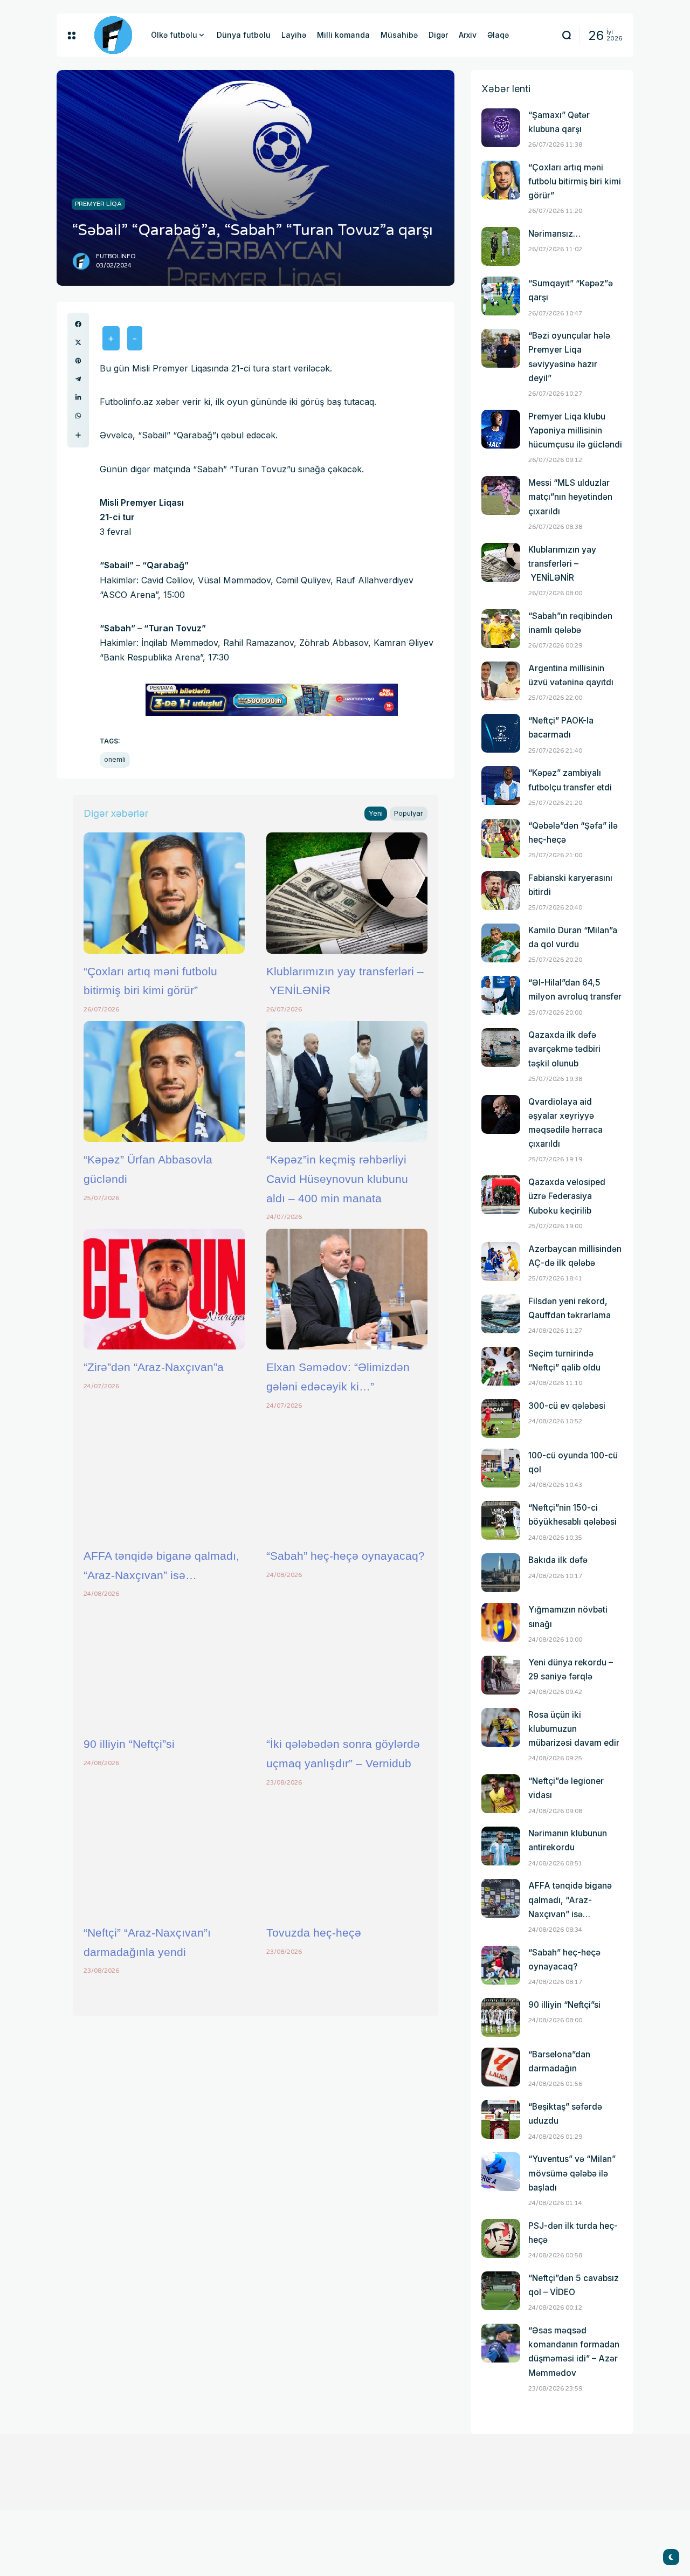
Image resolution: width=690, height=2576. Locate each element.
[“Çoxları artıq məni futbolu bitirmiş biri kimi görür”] (164, 893)
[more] (78, 435)
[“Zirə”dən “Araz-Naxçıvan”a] (164, 1289)
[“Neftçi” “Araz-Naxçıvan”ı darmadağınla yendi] (164, 1855)
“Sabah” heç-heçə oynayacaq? (346, 1556)
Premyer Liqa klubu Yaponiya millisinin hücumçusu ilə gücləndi (575, 431)
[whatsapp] (78, 416)
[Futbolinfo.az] (113, 35)
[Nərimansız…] (501, 246)
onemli (115, 759)
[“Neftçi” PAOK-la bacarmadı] (501, 733)
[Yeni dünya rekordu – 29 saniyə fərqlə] (501, 1675)
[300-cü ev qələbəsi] (501, 1418)
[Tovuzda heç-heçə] (347, 1855)
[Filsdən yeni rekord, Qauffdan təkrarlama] (501, 1314)
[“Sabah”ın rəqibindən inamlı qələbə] (501, 629)
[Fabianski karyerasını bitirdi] (501, 891)
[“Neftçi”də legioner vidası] (501, 1794)
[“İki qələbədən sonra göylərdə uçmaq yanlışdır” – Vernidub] (347, 1666)
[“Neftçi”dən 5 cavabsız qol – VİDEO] (501, 2291)
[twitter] (78, 342)
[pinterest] (78, 361)
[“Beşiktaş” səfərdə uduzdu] (501, 2119)
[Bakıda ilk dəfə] (501, 1573)
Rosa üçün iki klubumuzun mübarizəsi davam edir (574, 1729)
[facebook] (78, 324)
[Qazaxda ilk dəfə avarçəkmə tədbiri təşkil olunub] (501, 1048)
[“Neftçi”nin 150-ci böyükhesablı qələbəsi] (501, 1520)
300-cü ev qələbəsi (567, 1406)
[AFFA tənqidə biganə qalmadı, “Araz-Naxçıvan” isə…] (164, 1478)
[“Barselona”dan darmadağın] (501, 2067)
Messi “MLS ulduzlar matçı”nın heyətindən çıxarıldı (570, 497)
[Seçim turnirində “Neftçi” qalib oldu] (501, 1366)
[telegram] (78, 379)
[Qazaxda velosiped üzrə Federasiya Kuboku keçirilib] (501, 1195)
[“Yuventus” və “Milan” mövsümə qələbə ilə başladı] (501, 2172)
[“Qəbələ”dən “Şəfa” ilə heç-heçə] (501, 838)
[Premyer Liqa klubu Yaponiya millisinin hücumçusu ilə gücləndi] (501, 429)
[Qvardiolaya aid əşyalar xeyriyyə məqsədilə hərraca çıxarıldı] (501, 1114)
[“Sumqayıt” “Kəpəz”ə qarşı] (501, 296)
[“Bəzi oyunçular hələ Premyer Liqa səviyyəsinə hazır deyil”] (501, 348)
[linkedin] (78, 397)
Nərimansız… (554, 234)
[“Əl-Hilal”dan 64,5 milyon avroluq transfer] (501, 995)
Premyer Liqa (98, 204)
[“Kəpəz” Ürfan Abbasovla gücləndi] (164, 1082)
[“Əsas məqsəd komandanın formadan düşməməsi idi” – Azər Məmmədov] (501, 2343)
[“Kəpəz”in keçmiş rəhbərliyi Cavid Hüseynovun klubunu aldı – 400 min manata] (347, 1082)
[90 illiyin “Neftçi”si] (164, 1666)
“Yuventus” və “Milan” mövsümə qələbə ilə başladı (572, 2173)
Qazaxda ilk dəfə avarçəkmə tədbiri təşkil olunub (564, 1049)
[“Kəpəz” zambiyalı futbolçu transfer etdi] (501, 786)
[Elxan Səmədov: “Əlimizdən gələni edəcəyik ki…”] (347, 1289)
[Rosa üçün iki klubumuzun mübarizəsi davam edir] (501, 1727)
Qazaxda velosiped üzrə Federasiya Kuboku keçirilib (567, 1196)
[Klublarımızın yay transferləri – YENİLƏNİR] (347, 893)
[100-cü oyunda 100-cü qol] (501, 1468)
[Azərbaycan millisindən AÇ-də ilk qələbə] (501, 1262)
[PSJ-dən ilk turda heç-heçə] (501, 2238)
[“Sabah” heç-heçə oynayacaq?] (347, 1478)
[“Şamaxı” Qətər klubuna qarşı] (501, 128)
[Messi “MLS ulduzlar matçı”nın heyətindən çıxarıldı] (501, 495)
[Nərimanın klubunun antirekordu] (501, 1846)
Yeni (376, 813)
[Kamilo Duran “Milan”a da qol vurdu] (501, 943)
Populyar (409, 813)
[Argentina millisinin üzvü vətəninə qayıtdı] (501, 681)
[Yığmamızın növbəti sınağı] (501, 1622)
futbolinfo (116, 256)
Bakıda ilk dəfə (558, 1560)
